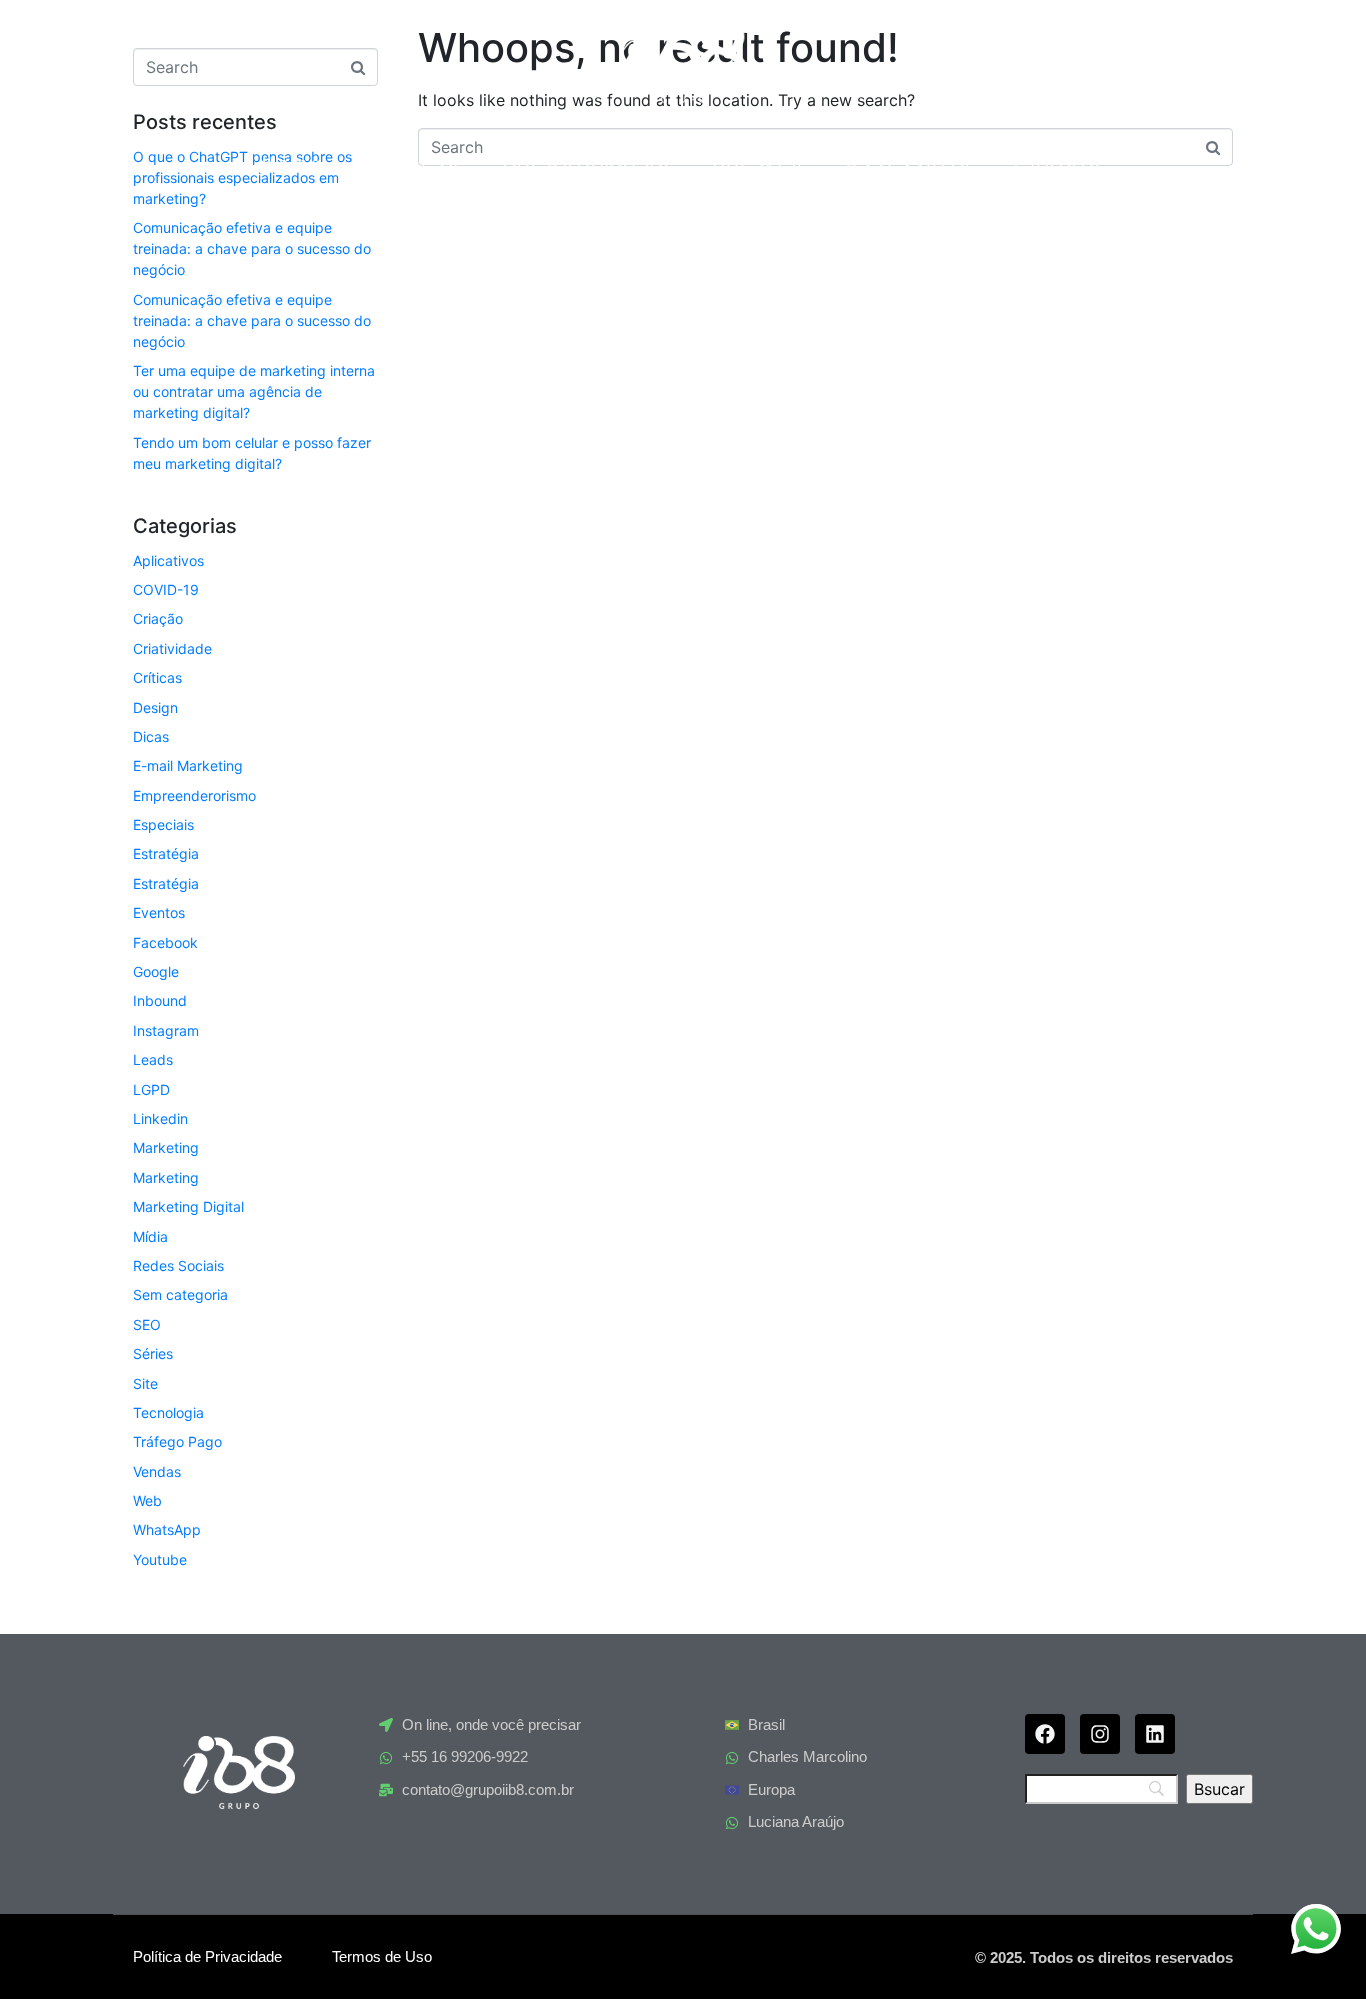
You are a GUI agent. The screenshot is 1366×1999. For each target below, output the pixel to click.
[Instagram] (1100, 1734)
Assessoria (910, 163)
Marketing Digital (188, 1206)
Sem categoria (180, 1294)
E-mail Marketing (188, 765)
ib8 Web (759, 163)
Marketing (166, 1147)
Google (156, 971)
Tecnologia (168, 1412)
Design (155, 707)
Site (145, 1383)
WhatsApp (167, 1529)
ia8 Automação (588, 163)
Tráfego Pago (177, 1441)
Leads (153, 1059)
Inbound (160, 1000)
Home (293, 163)
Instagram (166, 1030)
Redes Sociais (178, 1265)
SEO (147, 1324)
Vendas (157, 1471)
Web (147, 1500)
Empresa (413, 163)
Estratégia (166, 853)
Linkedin (160, 1118)
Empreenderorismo (194, 795)
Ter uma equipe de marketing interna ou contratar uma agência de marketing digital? (254, 391)
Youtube (160, 1559)
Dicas (151, 736)
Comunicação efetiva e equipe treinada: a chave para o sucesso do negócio (252, 248)
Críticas (157, 677)
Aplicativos (168, 560)
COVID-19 (166, 589)
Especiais (163, 824)
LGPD (151, 1089)
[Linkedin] (1155, 1734)
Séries (153, 1353)
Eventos (159, 912)
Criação (158, 618)
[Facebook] (1045, 1734)
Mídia (150, 1236)
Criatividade (172, 648)
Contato (1059, 163)
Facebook (165, 942)
